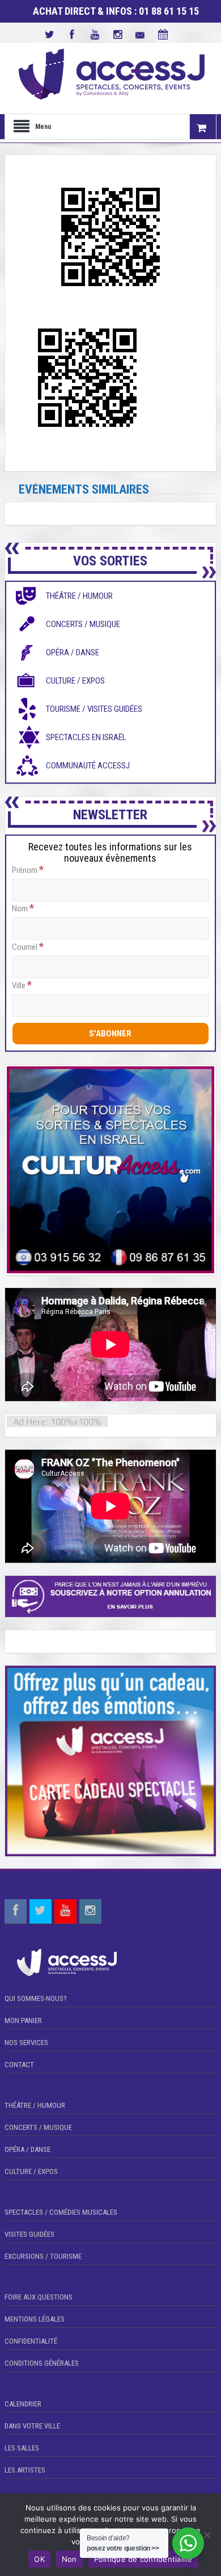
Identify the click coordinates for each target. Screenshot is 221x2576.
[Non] (207, 2535)
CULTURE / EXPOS (31, 2171)
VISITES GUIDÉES (29, 2234)
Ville (22, 985)
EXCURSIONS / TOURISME (43, 2256)
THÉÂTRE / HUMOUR (35, 2105)
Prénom (28, 870)
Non (69, 2559)
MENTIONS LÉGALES (35, 2319)
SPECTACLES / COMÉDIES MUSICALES (61, 2212)
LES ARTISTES (25, 2470)
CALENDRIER (23, 2404)
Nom (23, 908)
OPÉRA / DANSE (27, 2149)
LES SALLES (22, 2448)
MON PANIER (23, 2020)
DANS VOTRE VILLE (32, 2426)
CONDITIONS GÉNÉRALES (42, 2363)
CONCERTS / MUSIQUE (38, 2127)
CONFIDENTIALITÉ (31, 2341)
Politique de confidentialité (143, 2559)
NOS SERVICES (26, 2043)
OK (39, 2559)
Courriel (28, 946)
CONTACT (19, 2065)
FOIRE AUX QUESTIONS (39, 2297)
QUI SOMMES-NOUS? (36, 1998)
